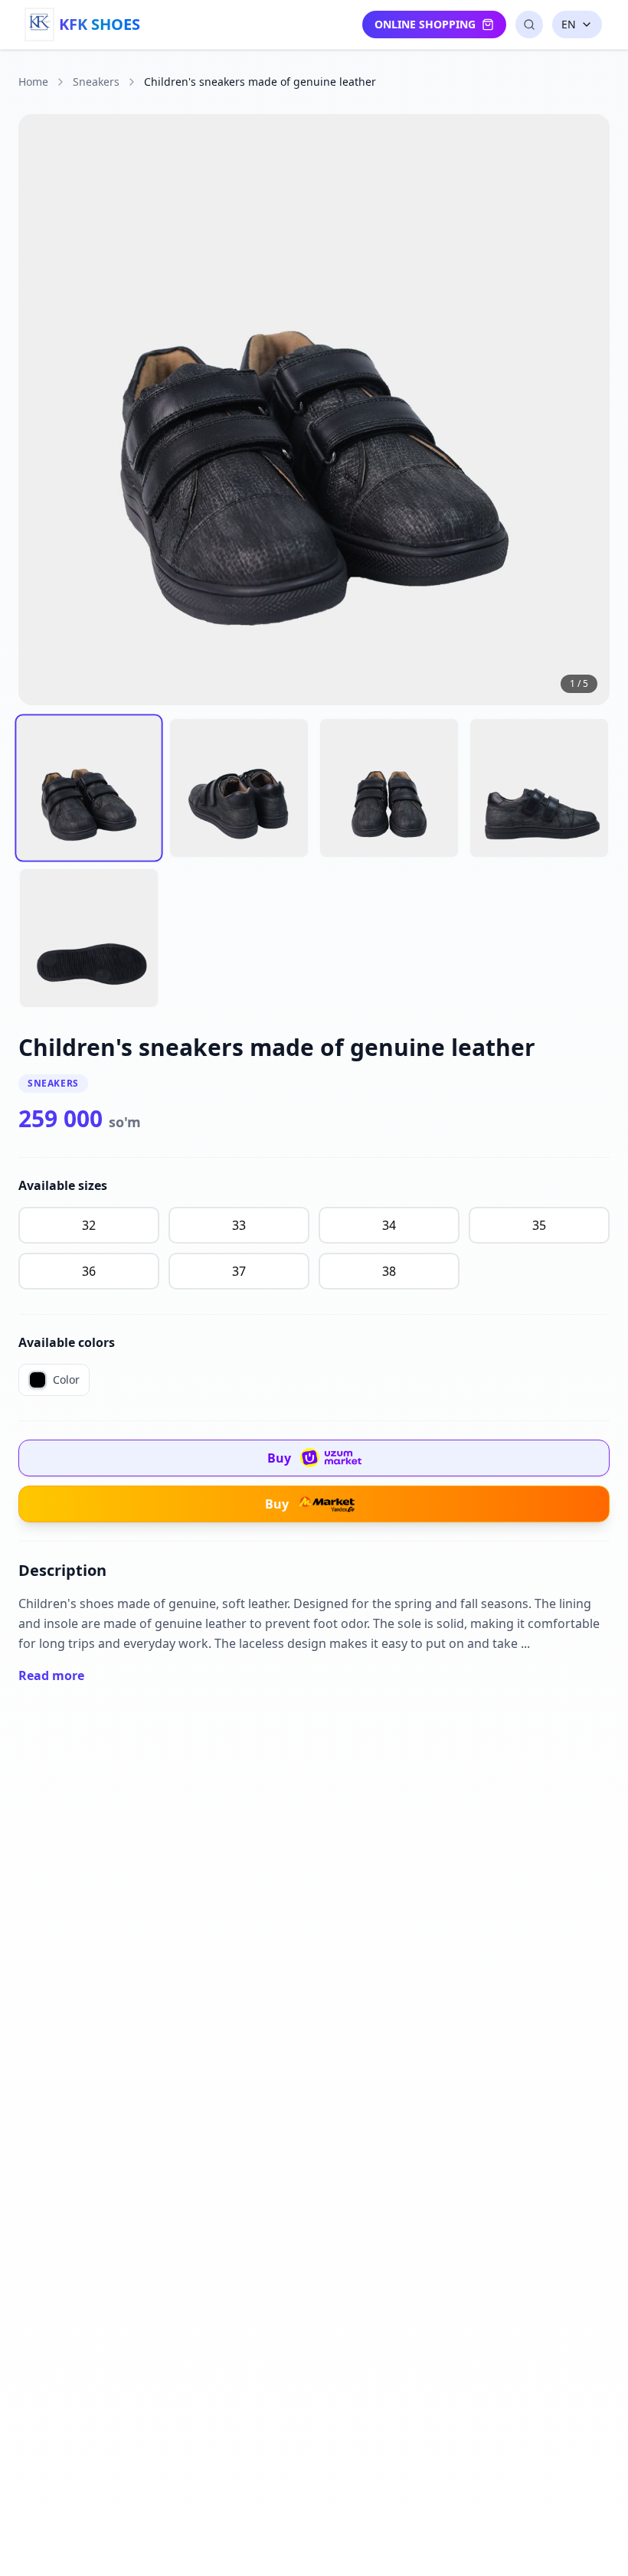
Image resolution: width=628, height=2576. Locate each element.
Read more (51, 1675)
